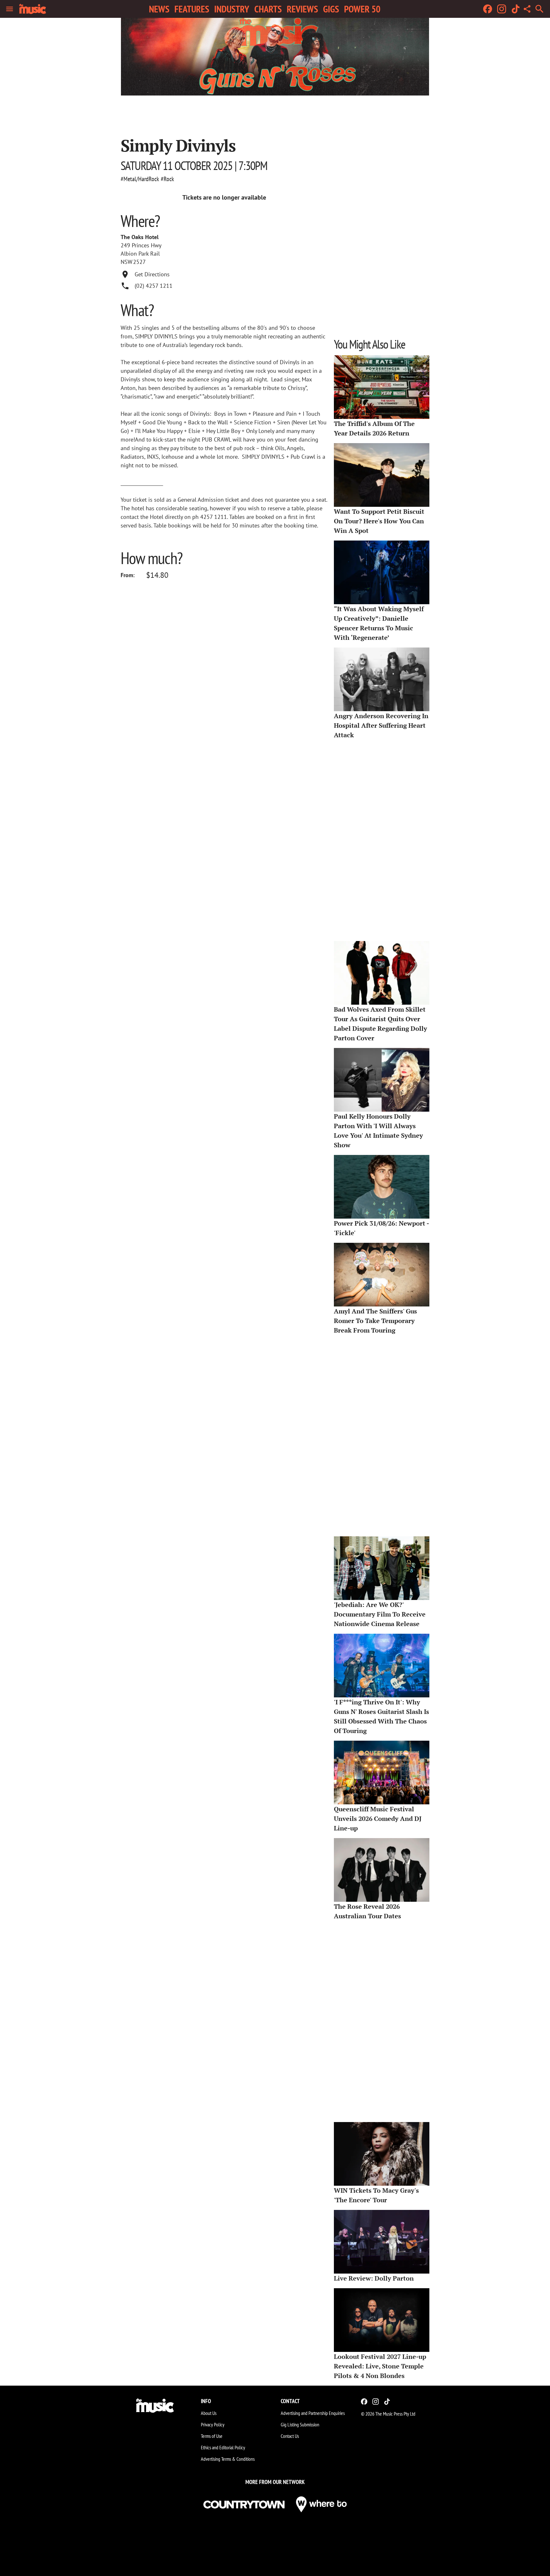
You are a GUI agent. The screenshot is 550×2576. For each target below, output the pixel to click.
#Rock (167, 179)
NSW (127, 262)
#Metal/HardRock (140, 179)
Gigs (331, 9)
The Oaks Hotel (140, 237)
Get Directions (152, 274)
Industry (232, 9)
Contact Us (290, 2436)
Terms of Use (212, 2436)
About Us (209, 2413)
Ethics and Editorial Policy (223, 2447)
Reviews (302, 9)
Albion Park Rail (140, 254)
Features (192, 9)
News (159, 9)
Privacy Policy (213, 2424)
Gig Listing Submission (300, 2424)
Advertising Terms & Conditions (228, 2459)
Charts (268, 9)
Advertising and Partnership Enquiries (313, 2413)
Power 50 (362, 9)
